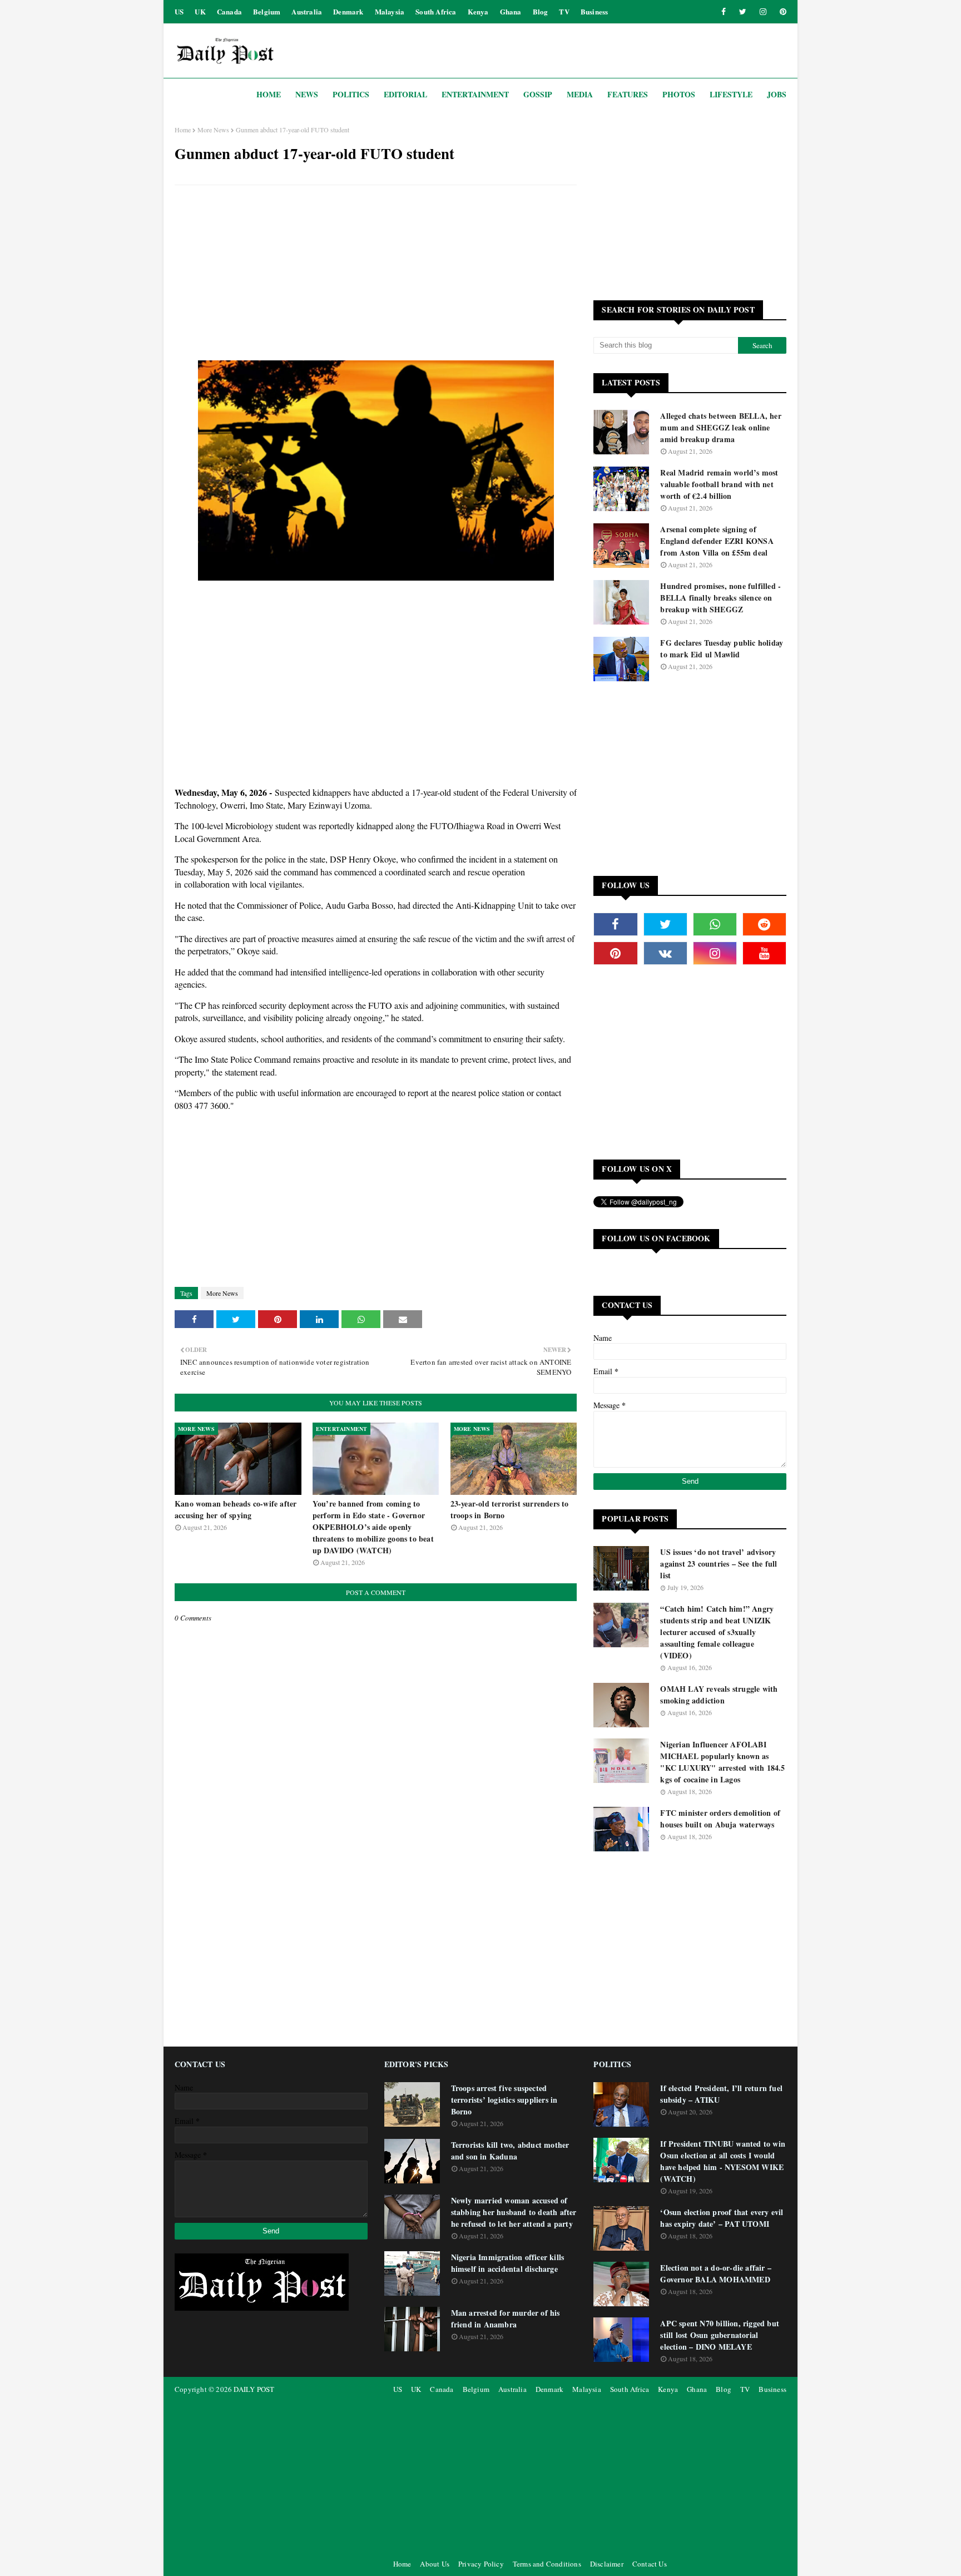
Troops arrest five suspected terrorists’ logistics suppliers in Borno (504, 2100)
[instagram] (763, 12)
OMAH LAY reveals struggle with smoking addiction (719, 1695)
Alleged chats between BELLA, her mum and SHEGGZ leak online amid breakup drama (720, 427)
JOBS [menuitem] (777, 94)
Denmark (348, 11)
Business (595, 11)
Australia (307, 11)
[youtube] (764, 953)
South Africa (436, 11)
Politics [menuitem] (351, 94)
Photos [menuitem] (679, 94)
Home (183, 130)
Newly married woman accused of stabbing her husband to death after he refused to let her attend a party (514, 2212)
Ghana (511, 11)
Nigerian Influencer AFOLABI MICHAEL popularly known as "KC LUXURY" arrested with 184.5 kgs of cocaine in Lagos (722, 1762)
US (179, 11)
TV (564, 11)
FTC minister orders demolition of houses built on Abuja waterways (720, 1819)
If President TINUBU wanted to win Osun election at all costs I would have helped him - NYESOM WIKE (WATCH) (723, 2161)
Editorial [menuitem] (405, 94)
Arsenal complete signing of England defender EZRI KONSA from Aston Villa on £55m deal (717, 541)
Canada (229, 11)
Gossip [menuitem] (538, 94)
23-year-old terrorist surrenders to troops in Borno (510, 1509)
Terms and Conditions (547, 2564)
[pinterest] (781, 12)
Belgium (267, 11)
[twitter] (743, 12)
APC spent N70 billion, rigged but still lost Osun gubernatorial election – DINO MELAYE (720, 2335)
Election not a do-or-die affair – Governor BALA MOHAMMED (716, 2273)
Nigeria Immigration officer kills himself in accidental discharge (508, 2263)
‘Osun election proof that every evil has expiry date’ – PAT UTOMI (722, 2218)
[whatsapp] (715, 924)
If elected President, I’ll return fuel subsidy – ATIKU (721, 2094)
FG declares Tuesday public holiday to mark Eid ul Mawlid (722, 648)
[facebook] (724, 12)
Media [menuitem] (580, 94)
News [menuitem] (307, 94)
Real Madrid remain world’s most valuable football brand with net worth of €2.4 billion (719, 484)
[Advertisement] (376, 274)
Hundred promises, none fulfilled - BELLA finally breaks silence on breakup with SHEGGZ (720, 598)
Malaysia (390, 11)
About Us (435, 2564)
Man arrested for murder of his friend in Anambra (506, 2319)
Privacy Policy (481, 2564)
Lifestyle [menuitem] (731, 94)
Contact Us (650, 2564)
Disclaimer (607, 2564)
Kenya (478, 11)
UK (200, 11)
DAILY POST (254, 2389)
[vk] (665, 953)
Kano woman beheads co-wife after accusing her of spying (236, 1509)
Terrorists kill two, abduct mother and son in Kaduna (510, 2151)
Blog (541, 11)
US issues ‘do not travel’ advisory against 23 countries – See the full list (719, 1564)
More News (213, 130)
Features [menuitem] (628, 94)
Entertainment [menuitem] (475, 94)
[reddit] (764, 924)
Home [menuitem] (269, 94)
